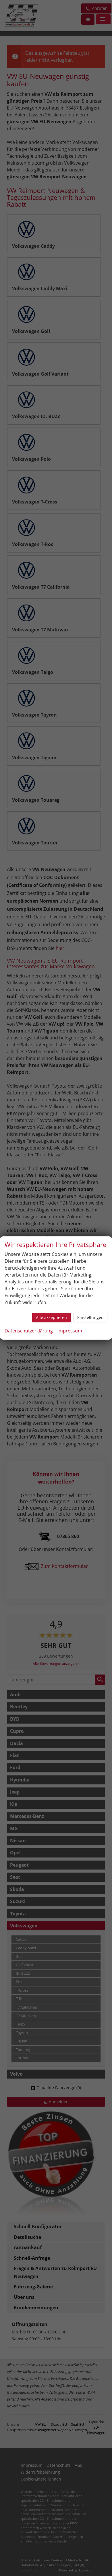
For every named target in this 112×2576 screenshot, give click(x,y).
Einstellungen (90, 1317)
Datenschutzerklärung (29, 1331)
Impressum (70, 1331)
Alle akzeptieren (51, 1317)
